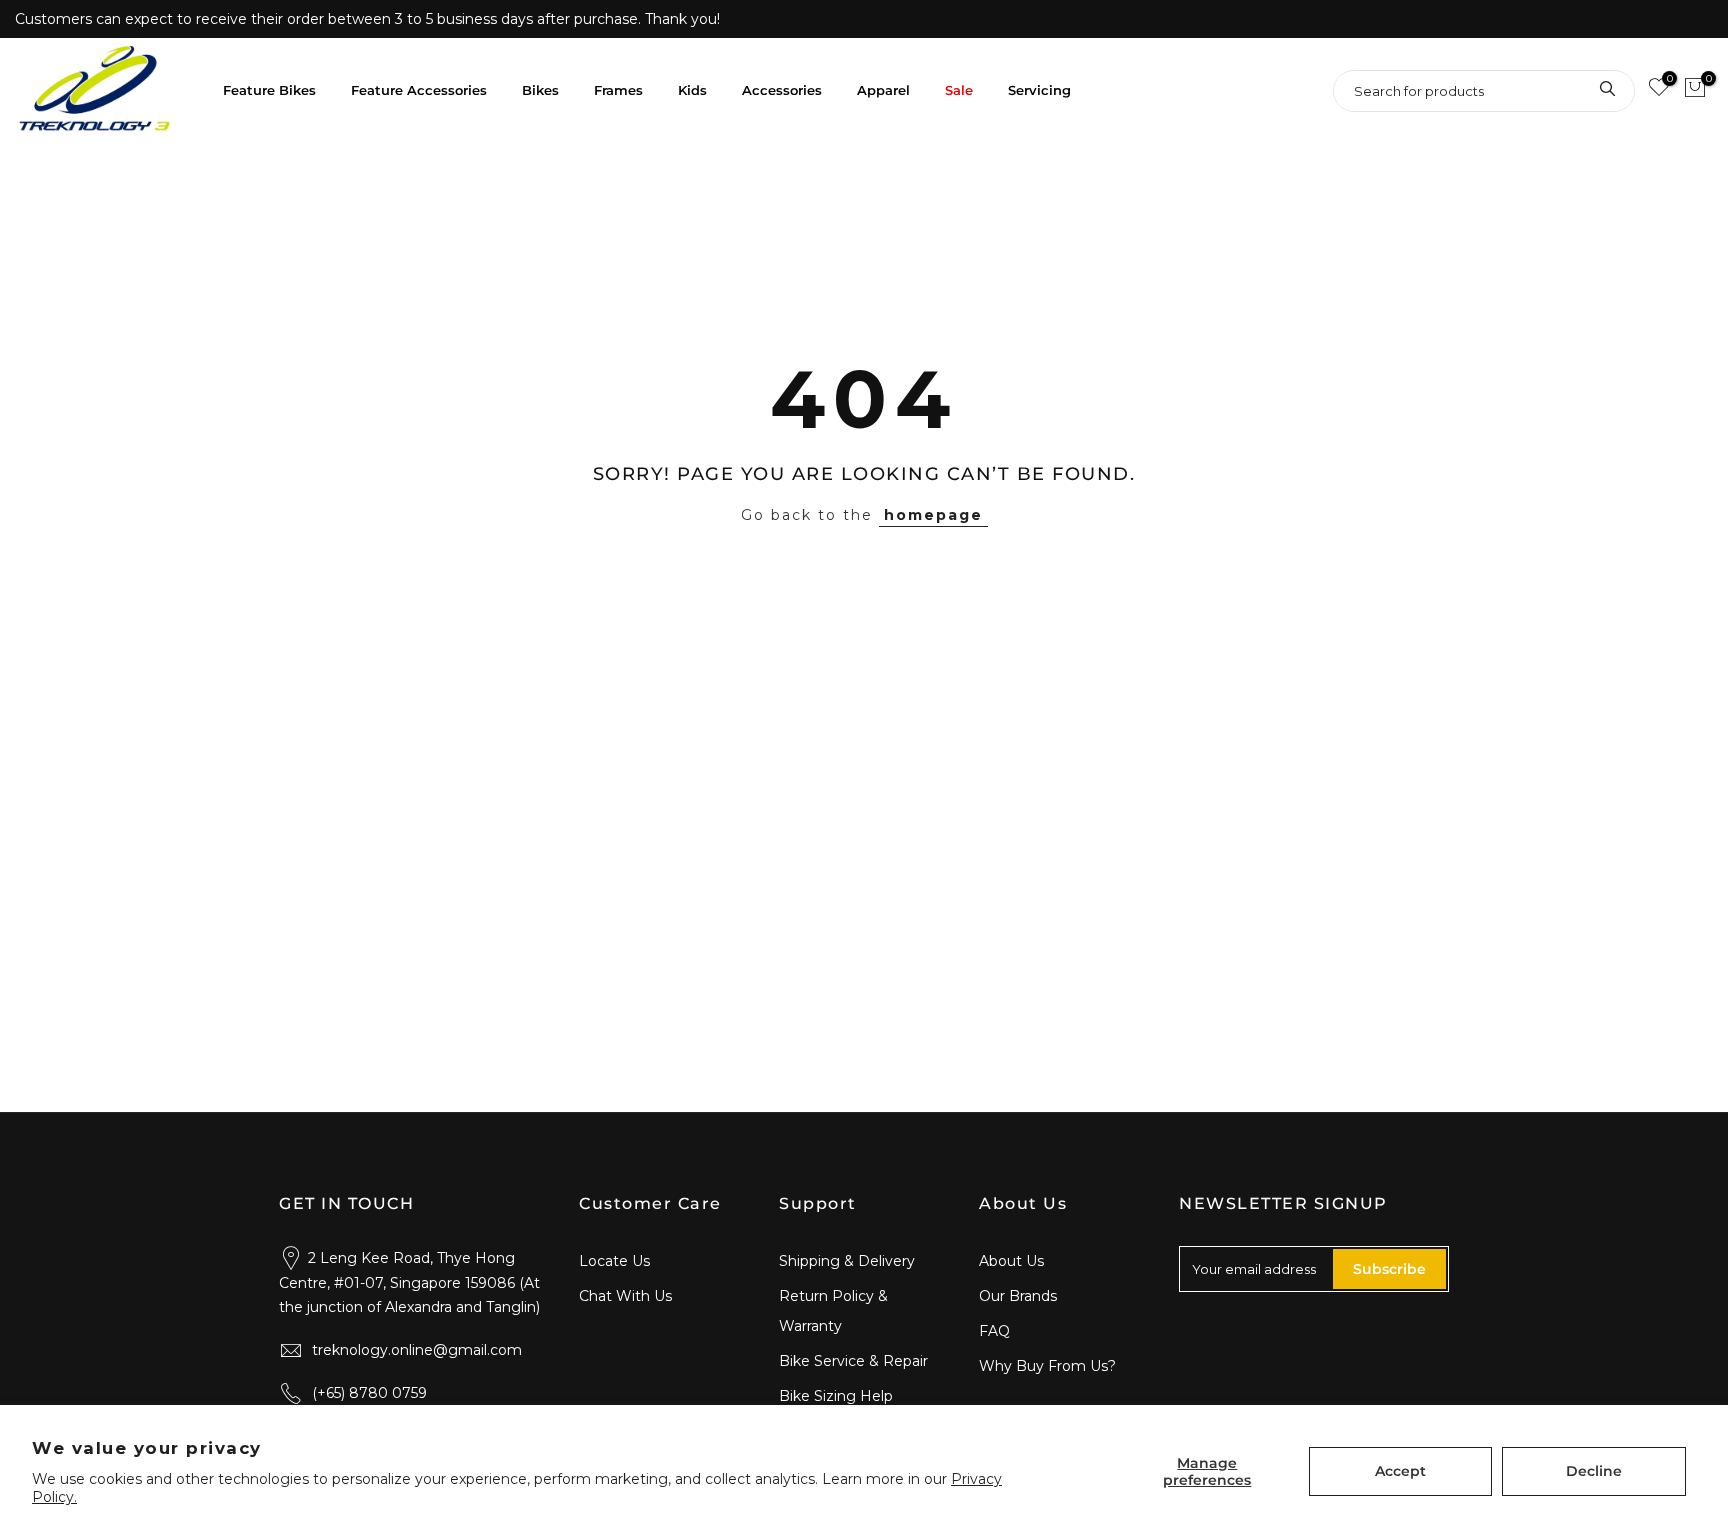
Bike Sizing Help (836, 1396)
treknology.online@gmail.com (417, 1350)
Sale (959, 90)
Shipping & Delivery (847, 1261)
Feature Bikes (269, 90)
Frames (618, 90)
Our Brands (1018, 1296)
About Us (1011, 1261)
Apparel (883, 90)
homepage (933, 515)
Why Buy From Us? (1047, 1366)
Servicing (1039, 90)
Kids (692, 90)
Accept (1400, 1471)
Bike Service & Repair (853, 1361)
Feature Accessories (419, 90)
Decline (1594, 1471)
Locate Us (614, 1261)
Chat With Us (625, 1296)
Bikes (540, 90)
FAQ (994, 1331)
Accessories (782, 90)
